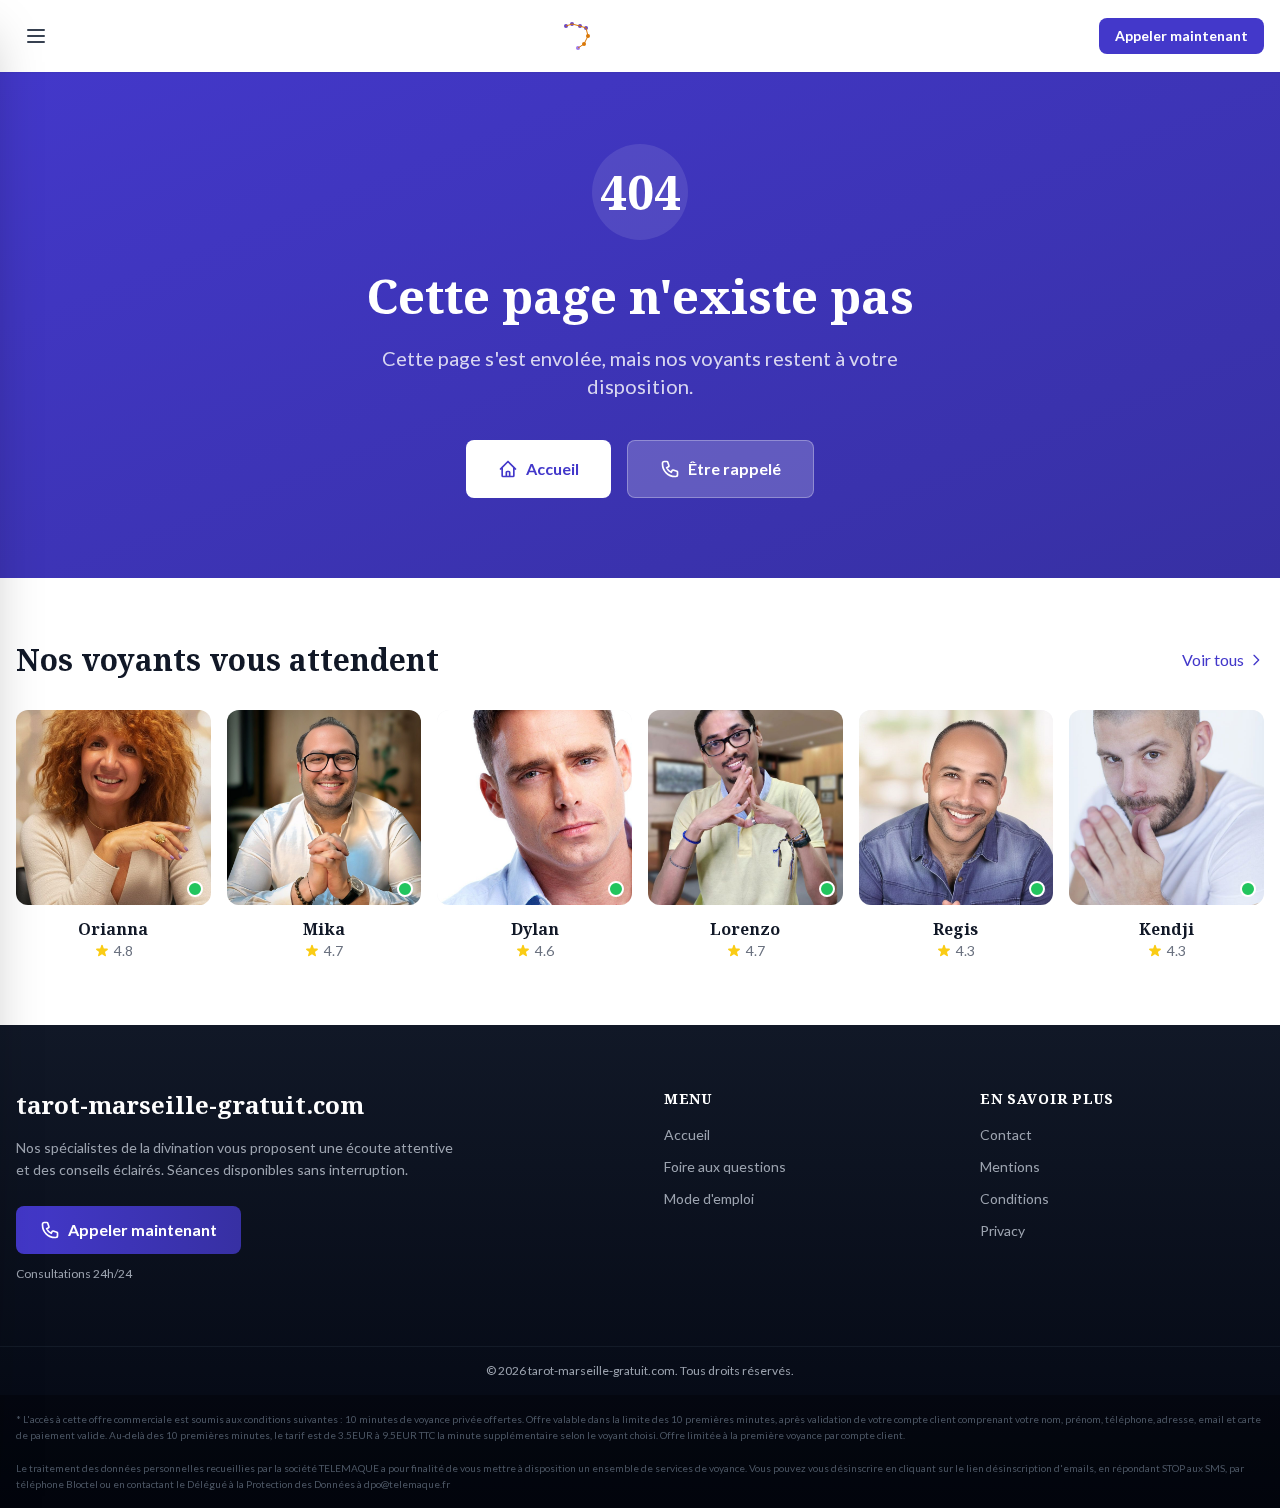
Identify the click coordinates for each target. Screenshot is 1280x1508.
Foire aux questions (725, 1166)
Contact (1006, 1134)
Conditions (1014, 1198)
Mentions (1010, 1166)
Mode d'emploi (709, 1198)
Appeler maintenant (1181, 35)
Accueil (552, 468)
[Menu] (36, 36)
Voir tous (1213, 659)
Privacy (1002, 1230)
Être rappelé (734, 468)
